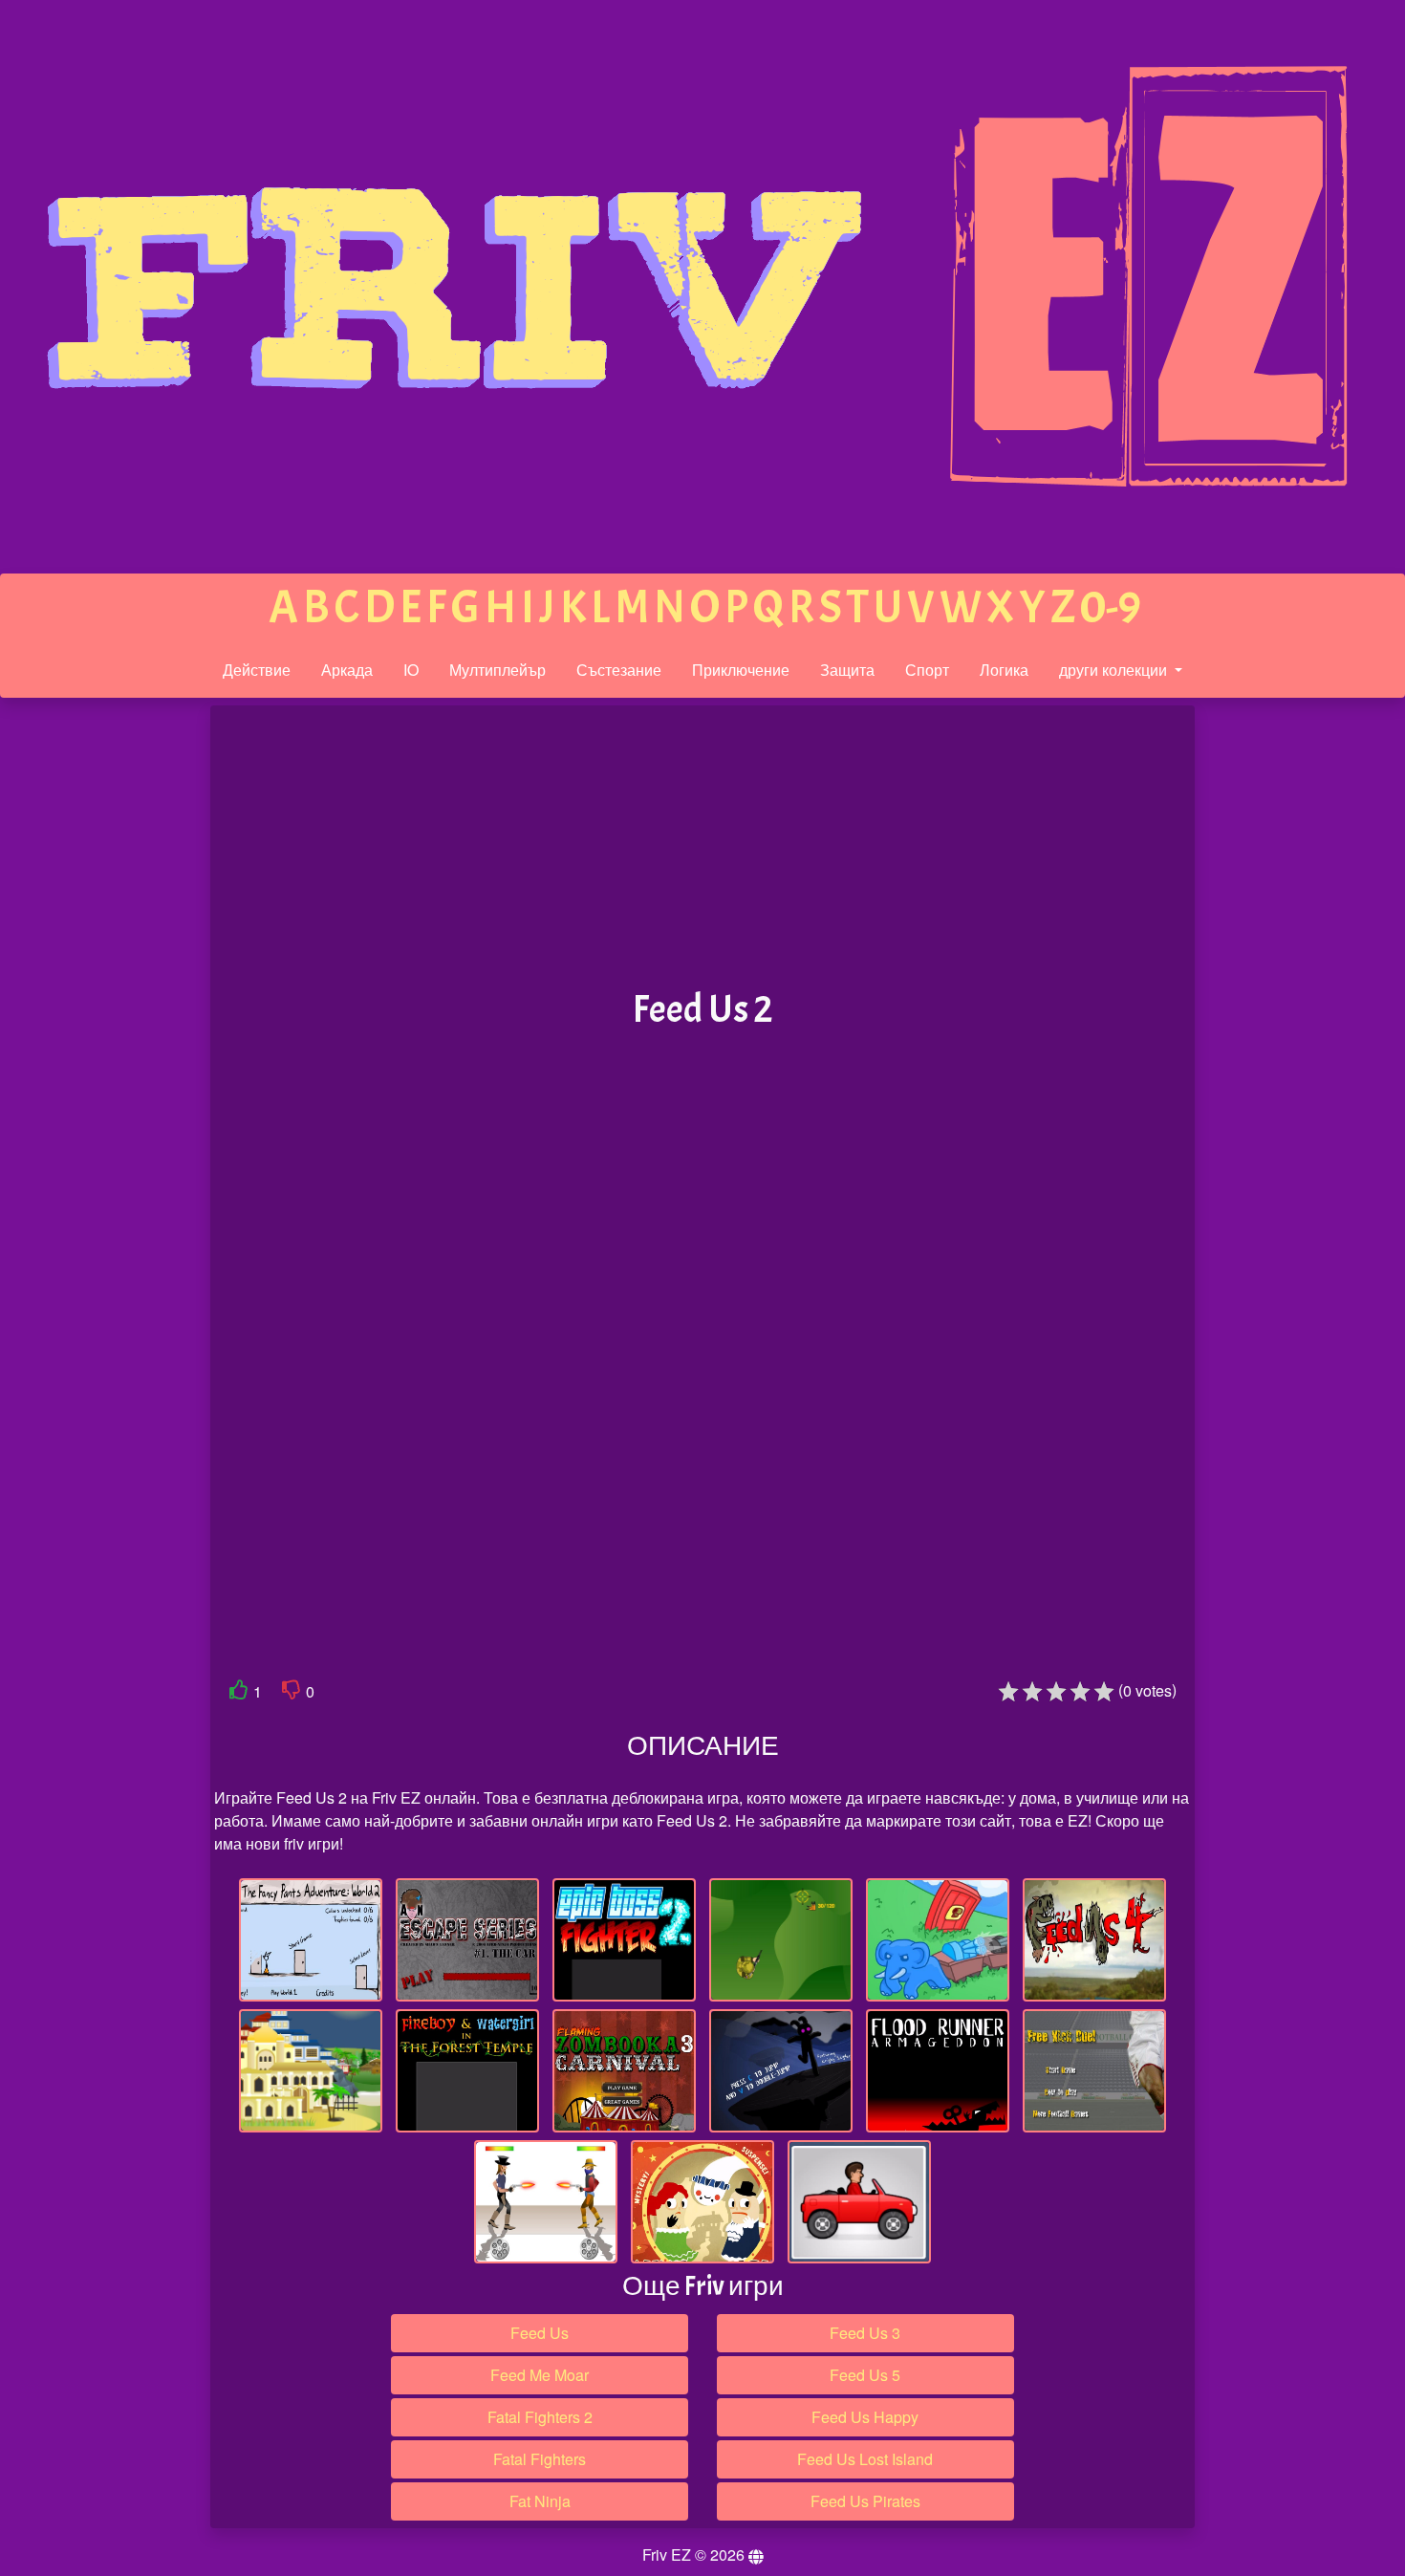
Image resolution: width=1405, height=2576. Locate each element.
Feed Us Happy (865, 2417)
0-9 (1111, 607)
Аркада (347, 670)
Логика (1004, 670)
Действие (257, 670)
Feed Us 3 (865, 2333)
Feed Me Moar (540, 2375)
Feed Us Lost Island (865, 2459)
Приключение (741, 670)
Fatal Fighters (540, 2459)
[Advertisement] (79, 1002)
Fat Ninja (540, 2501)
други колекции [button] (1115, 670)
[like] (239, 1693)
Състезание (619, 670)
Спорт (927, 670)
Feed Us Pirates (865, 2501)
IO (411, 670)
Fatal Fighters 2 (540, 2417)
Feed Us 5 (865, 2375)
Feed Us (540, 2333)
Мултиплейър (497, 670)
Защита (847, 670)
